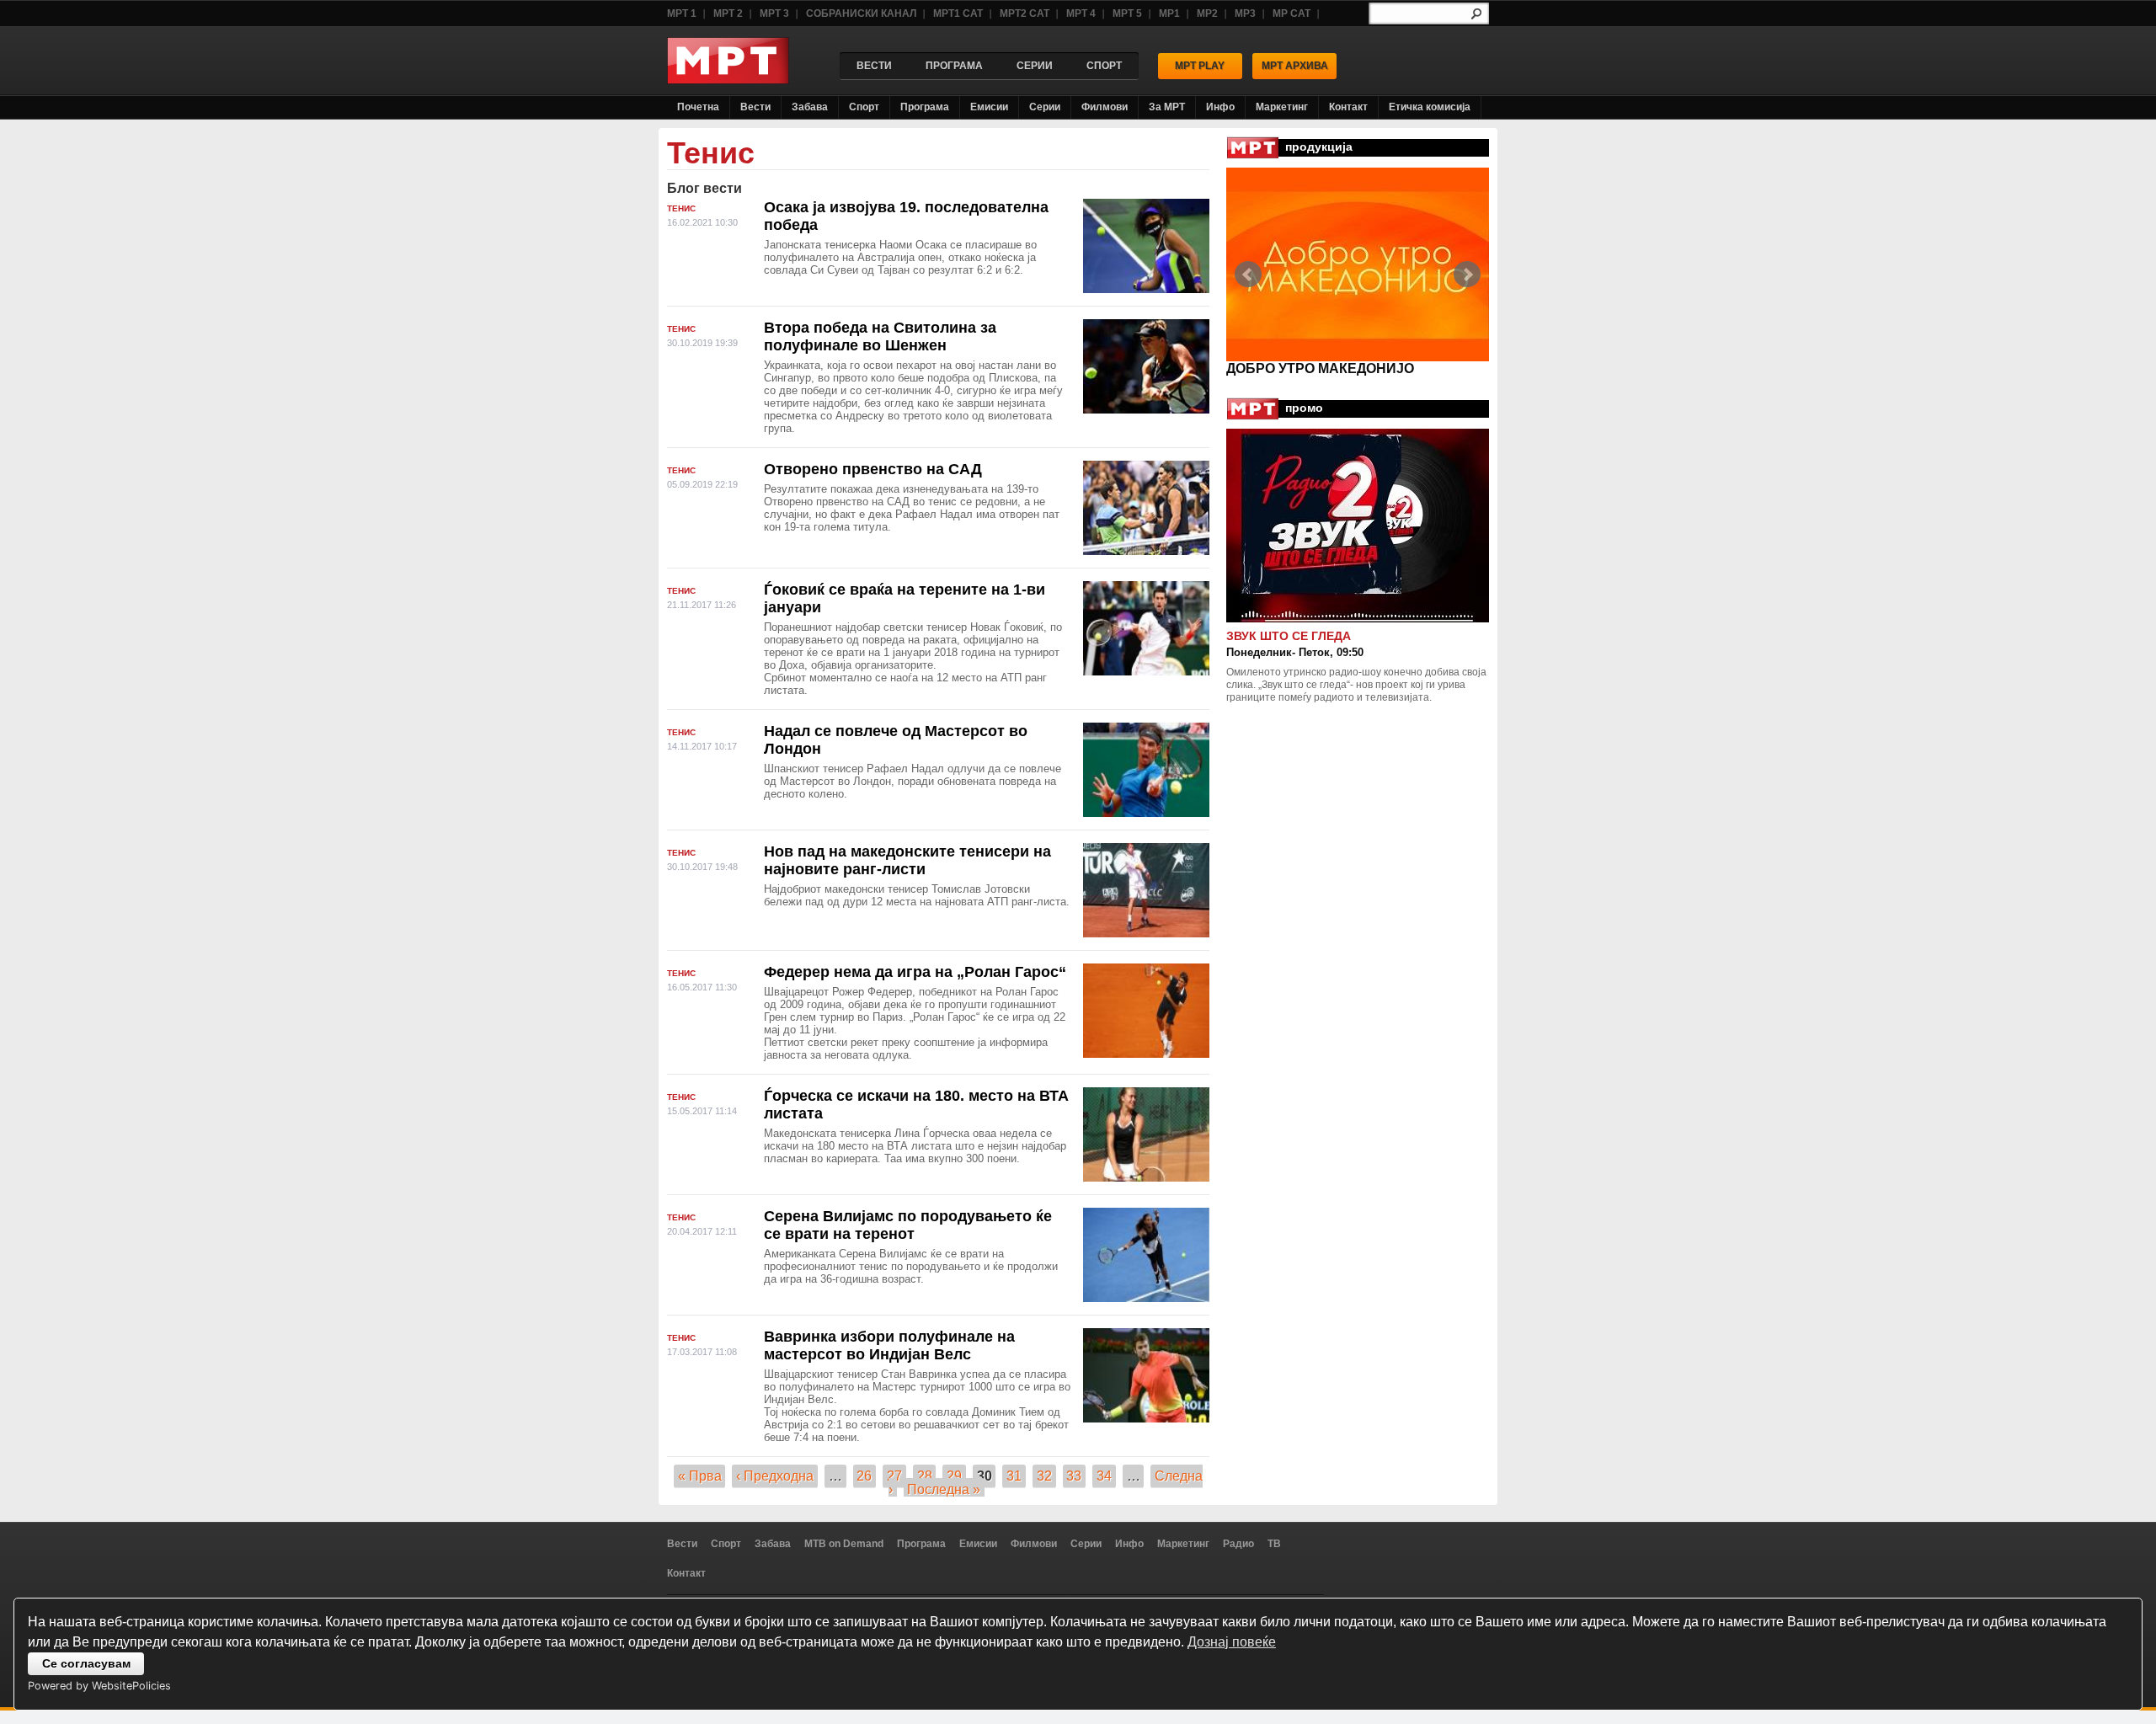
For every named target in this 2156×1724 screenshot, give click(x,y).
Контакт (1348, 107)
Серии (1045, 107)
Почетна (698, 107)
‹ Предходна (775, 1476)
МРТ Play (1200, 66)
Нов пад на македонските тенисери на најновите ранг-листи (907, 860)
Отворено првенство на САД (873, 469)
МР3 (1245, 13)
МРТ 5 (1127, 13)
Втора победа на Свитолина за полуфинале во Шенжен (880, 336)
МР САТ (1291, 13)
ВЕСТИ (874, 66)
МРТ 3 (774, 13)
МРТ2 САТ (1025, 13)
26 (864, 1476)
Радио (1238, 1544)
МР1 (1169, 13)
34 (1104, 1476)
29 (954, 1476)
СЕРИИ (1035, 66)
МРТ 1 (682, 13)
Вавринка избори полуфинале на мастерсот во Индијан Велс (889, 1345)
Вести (755, 107)
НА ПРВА (1257, 368)
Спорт (864, 107)
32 (1044, 1476)
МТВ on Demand (844, 1544)
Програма (925, 107)
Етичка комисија (1430, 107)
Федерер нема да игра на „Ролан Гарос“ (915, 972)
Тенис (681, 208)
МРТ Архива (1295, 66)
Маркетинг (1282, 107)
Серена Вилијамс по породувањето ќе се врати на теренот (908, 1225)
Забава (810, 107)
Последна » (944, 1489)
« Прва (700, 1476)
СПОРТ (1104, 66)
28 (925, 1476)
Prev (1248, 275)
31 (1014, 1476)
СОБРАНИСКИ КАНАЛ (861, 13)
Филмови (1105, 107)
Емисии (989, 107)
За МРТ (1167, 107)
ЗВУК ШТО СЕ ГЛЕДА (1289, 636)
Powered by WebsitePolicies (99, 1686)
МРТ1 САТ (958, 13)
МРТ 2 (728, 13)
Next (1467, 275)
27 (894, 1476)
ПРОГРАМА (954, 66)
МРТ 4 (1081, 13)
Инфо (1220, 107)
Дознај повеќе (1232, 1642)
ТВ (1274, 1544)
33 (1074, 1476)
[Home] (728, 80)
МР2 (1207, 13)
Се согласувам (86, 1663)
